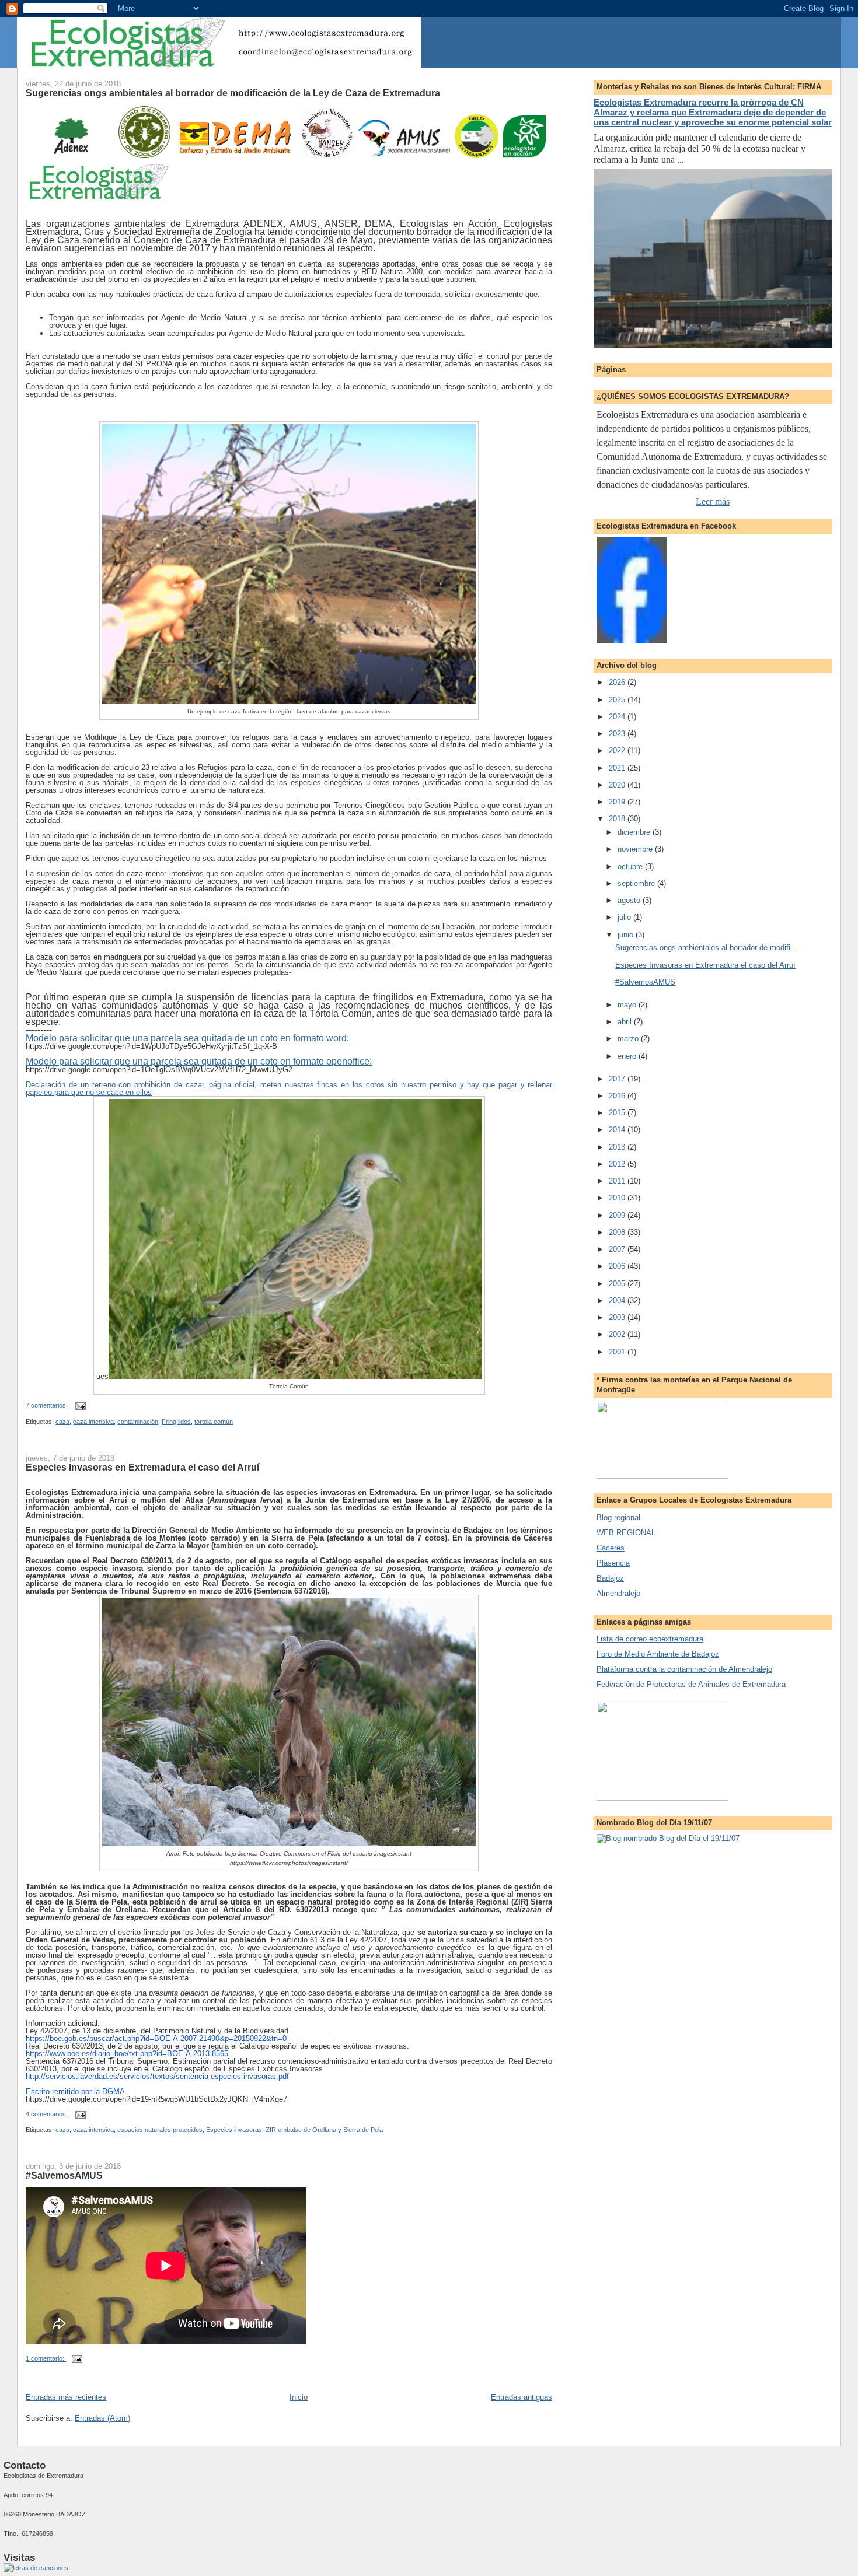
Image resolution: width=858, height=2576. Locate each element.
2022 (618, 750)
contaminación (138, 1422)
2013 (618, 1147)
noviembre (636, 849)
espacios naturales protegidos (160, 2130)
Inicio (299, 2397)
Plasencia (613, 1563)
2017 (618, 1079)
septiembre (637, 883)
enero (628, 1056)
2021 (618, 768)
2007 (618, 1249)
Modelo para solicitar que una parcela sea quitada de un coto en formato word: (187, 1038)
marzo (629, 1039)
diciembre (635, 832)
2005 (618, 1284)
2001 (618, 1352)
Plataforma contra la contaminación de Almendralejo (684, 1669)
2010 (618, 1198)
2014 (618, 1130)
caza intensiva (93, 1422)
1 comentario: (46, 2358)
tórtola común (214, 1422)
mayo (628, 1005)
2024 (618, 717)
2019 (618, 802)
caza (62, 1422)
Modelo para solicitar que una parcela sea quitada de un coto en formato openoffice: (199, 1061)
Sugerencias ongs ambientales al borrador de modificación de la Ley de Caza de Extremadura (233, 93)
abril (626, 1022)
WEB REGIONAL (626, 1533)
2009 (618, 1215)
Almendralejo (618, 1593)
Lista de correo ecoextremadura (650, 1639)
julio (625, 917)
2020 (618, 785)
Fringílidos (176, 1422)
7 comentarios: (48, 1406)
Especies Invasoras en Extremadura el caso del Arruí (142, 1467)
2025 (618, 700)
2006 (618, 1266)
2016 (618, 1096)
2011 (618, 1181)
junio (627, 935)
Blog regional (618, 1518)
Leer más (713, 501)
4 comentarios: (48, 2114)
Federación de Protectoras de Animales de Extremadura (691, 1684)
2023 (618, 734)
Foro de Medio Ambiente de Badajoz (658, 1654)
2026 (618, 682)
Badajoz (610, 1578)
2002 (618, 1334)
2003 (618, 1317)
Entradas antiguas (522, 2397)
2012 (618, 1164)
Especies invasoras (234, 2130)
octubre (631, 867)
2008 (618, 1232)
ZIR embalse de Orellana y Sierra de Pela (324, 2130)
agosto (630, 900)
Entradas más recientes (66, 2397)
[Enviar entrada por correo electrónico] (80, 1406)
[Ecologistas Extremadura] (632, 641)
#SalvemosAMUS (64, 2175)
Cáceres (611, 1548)
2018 (618, 819)
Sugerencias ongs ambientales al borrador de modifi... (706, 948)
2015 (618, 1113)
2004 (618, 1301)
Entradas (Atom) (102, 2418)
